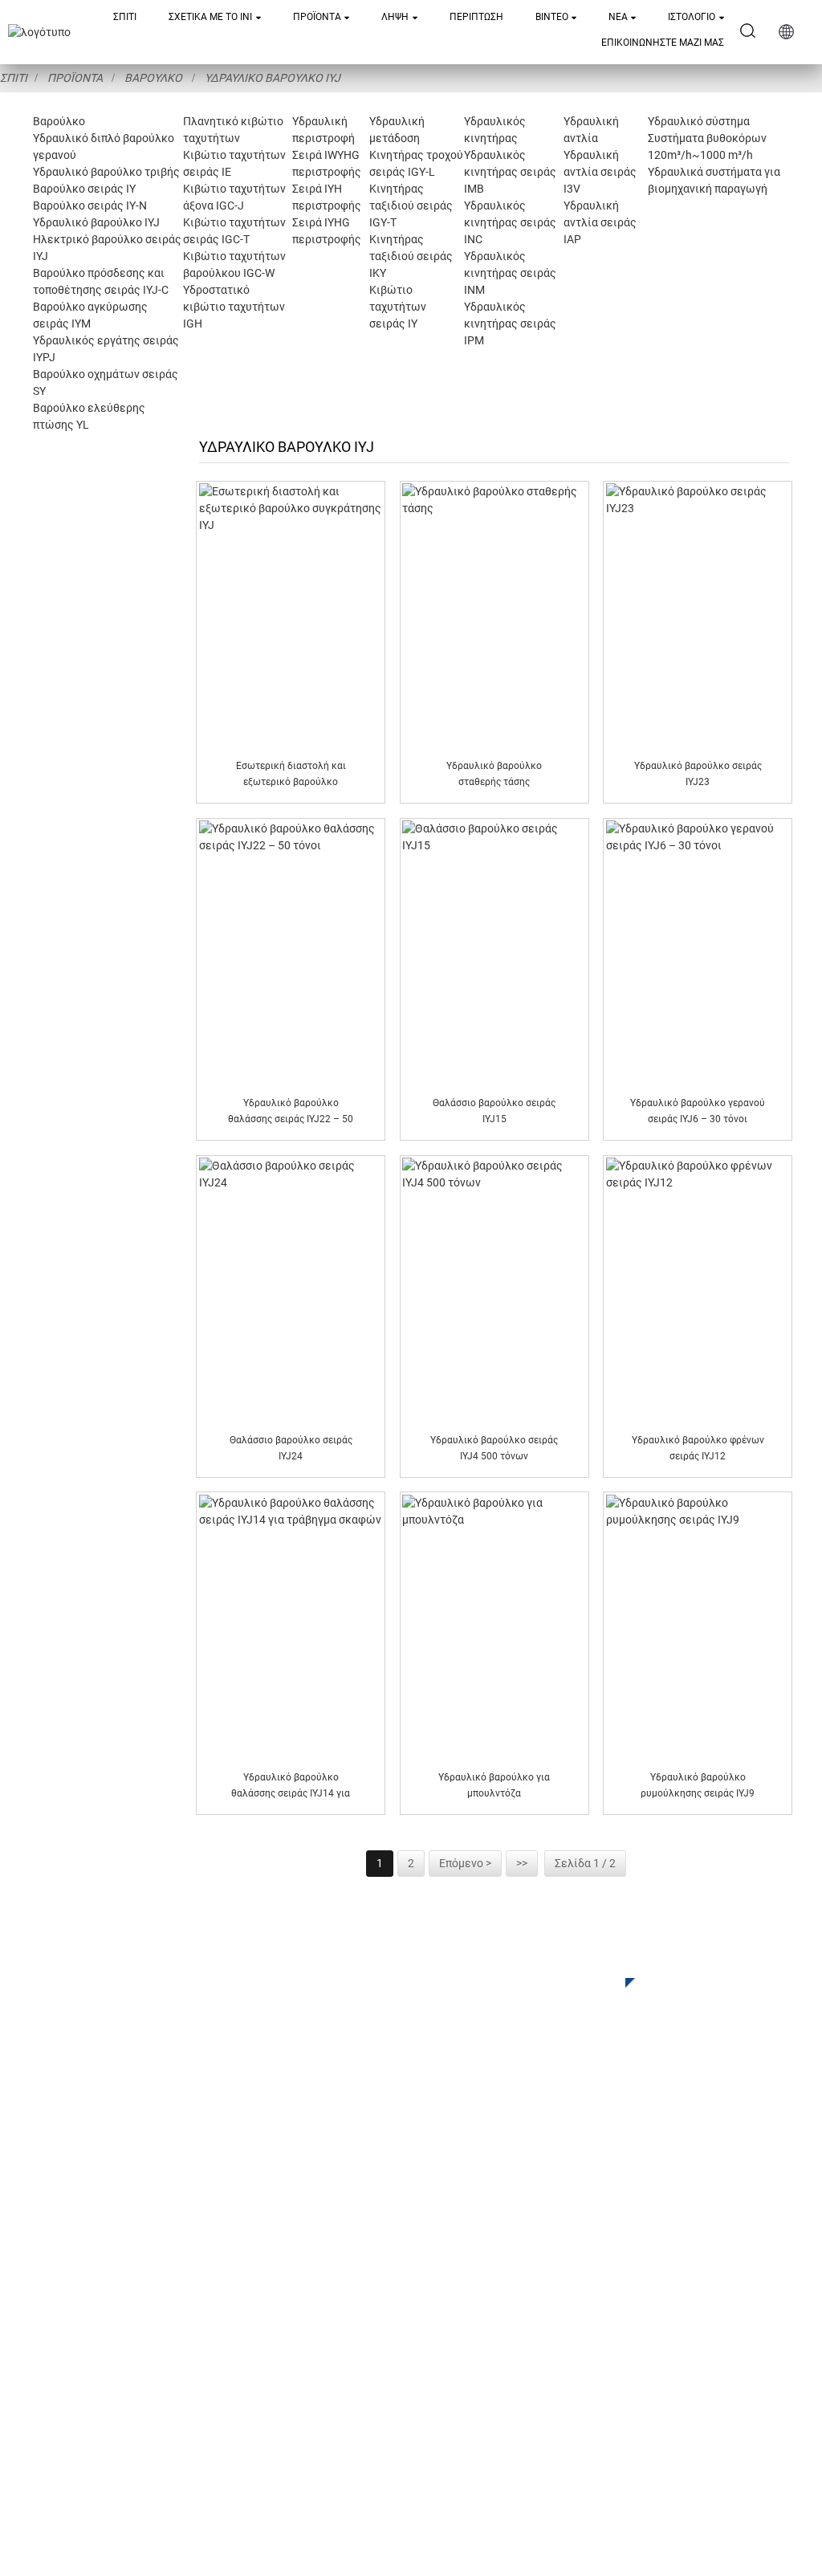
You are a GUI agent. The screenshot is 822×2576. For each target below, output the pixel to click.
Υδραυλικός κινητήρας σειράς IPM (510, 324)
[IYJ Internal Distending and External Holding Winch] (291, 616)
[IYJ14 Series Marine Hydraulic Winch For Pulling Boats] (291, 1627)
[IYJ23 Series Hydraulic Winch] (698, 616)
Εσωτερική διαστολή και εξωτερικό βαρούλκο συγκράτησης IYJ (291, 775)
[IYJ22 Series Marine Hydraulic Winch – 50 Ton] (291, 953)
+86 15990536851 (592, 2405)
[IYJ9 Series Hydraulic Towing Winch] (698, 1627)
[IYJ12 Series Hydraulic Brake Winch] (698, 1290)
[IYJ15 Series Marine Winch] (494, 953)
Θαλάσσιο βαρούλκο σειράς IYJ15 (494, 1111)
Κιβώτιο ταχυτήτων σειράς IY (398, 307)
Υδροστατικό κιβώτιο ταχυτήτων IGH (234, 307)
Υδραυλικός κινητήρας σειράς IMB (510, 172)
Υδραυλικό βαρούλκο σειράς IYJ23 (698, 773)
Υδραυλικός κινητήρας (278, 2324)
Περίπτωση (476, 17)
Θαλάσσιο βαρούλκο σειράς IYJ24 (291, 1448)
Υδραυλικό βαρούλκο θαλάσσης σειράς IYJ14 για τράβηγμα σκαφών (291, 1787)
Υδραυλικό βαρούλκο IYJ (273, 78)
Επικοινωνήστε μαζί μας (663, 43)
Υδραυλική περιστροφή (279, 2276)
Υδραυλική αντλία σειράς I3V (600, 172)
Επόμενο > (465, 1863)
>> (522, 1863)
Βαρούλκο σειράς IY (84, 189)
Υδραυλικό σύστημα (699, 121)
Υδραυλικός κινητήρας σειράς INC (510, 222)
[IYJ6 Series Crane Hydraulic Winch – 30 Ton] (698, 953)
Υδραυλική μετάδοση (273, 2300)
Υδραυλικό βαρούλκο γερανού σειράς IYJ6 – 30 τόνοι (698, 1111)
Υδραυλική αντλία (263, 2348)
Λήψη (395, 17)
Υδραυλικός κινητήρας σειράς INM (510, 273)
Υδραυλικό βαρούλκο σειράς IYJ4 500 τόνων (494, 1448)
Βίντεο (552, 17)
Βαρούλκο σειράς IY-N (90, 206)
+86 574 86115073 (577, 2373)
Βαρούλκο (153, 78)
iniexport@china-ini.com (600, 2290)
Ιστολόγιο (692, 17)
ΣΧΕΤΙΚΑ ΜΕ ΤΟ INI (210, 17)
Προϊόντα (317, 17)
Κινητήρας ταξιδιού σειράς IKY (411, 256)
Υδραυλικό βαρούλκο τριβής (106, 172)
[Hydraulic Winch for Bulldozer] (494, 1627)
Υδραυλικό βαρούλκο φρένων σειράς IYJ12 (698, 1448)
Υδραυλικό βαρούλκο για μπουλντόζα (494, 1785)
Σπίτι (125, 17)
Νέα (618, 17)
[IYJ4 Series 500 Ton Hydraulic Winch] (494, 1290)
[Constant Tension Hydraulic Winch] (494, 616)
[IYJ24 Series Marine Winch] (291, 1290)
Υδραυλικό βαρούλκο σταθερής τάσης (494, 773)
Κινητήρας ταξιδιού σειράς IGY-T (411, 206)
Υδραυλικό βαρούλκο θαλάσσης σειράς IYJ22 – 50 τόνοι (291, 1112)
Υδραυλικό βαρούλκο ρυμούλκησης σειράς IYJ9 (698, 1785)
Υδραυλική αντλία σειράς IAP (600, 222)
